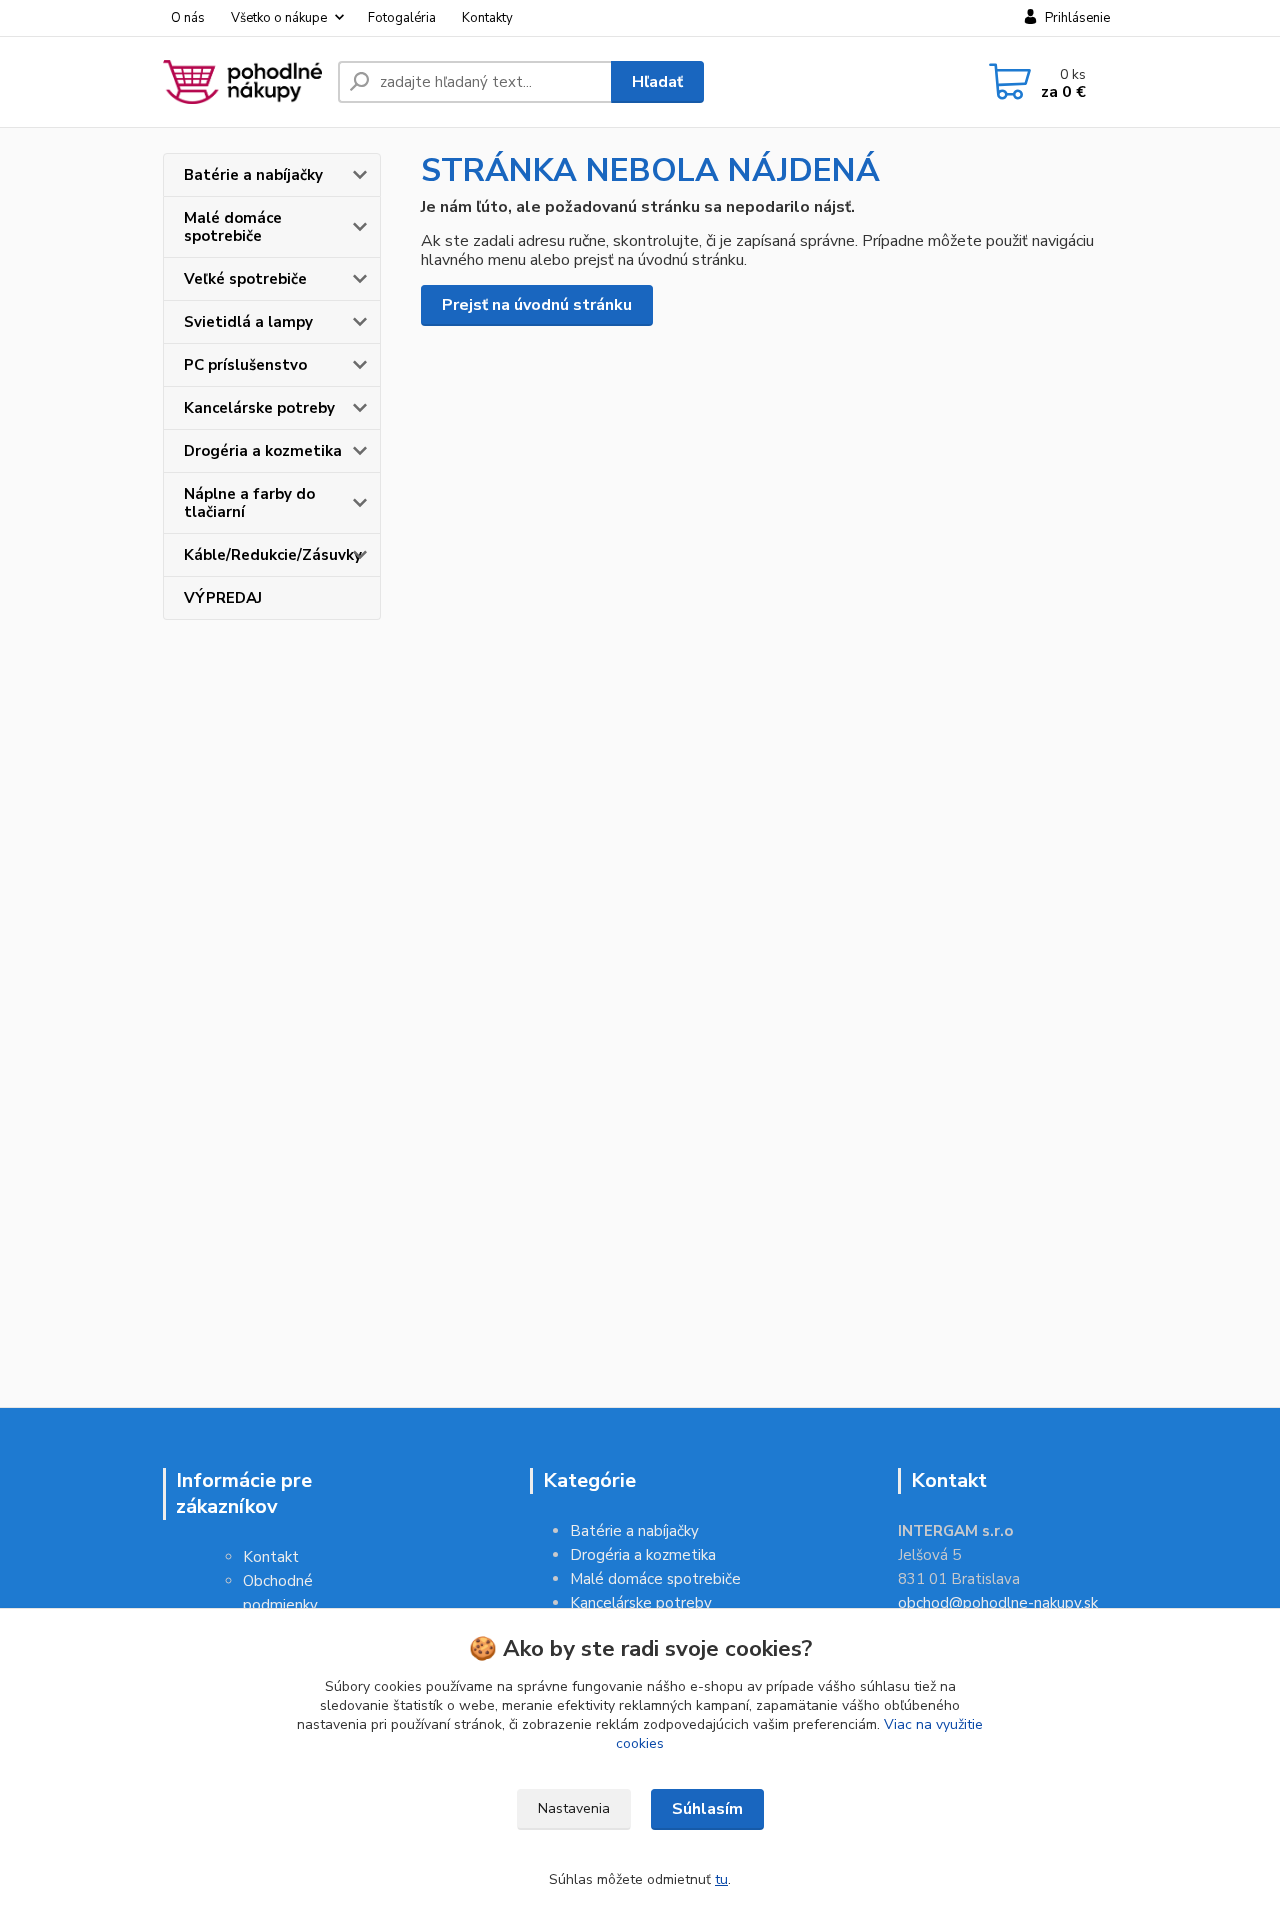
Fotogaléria (402, 18)
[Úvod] (242, 82)
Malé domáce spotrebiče (233, 227)
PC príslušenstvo (245, 365)
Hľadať (657, 82)
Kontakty (487, 18)
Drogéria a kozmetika (263, 451)
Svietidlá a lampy (248, 322)
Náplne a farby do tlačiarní (249, 503)
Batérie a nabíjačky (253, 175)
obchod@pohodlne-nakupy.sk (998, 1603)
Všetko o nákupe (279, 18)
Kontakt (271, 1557)
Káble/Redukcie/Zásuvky (273, 555)
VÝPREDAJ (223, 598)
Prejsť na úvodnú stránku (537, 305)
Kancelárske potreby (259, 408)
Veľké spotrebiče (245, 279)
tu (721, 1879)
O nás (188, 18)
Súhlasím (707, 1809)
